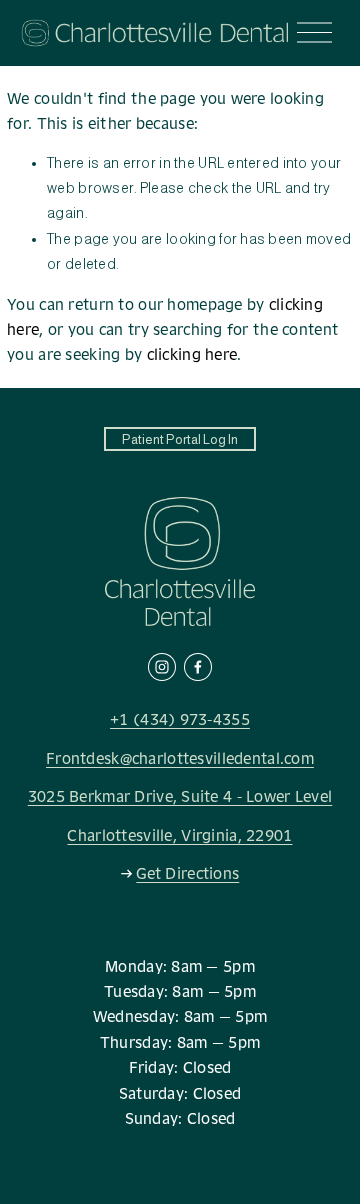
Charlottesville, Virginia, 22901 (179, 835)
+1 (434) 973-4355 (180, 719)
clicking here (192, 354)
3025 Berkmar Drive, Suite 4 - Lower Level (180, 796)
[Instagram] (162, 667)
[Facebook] (198, 667)
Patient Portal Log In (180, 439)
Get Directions (187, 873)
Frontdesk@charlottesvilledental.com (180, 758)
